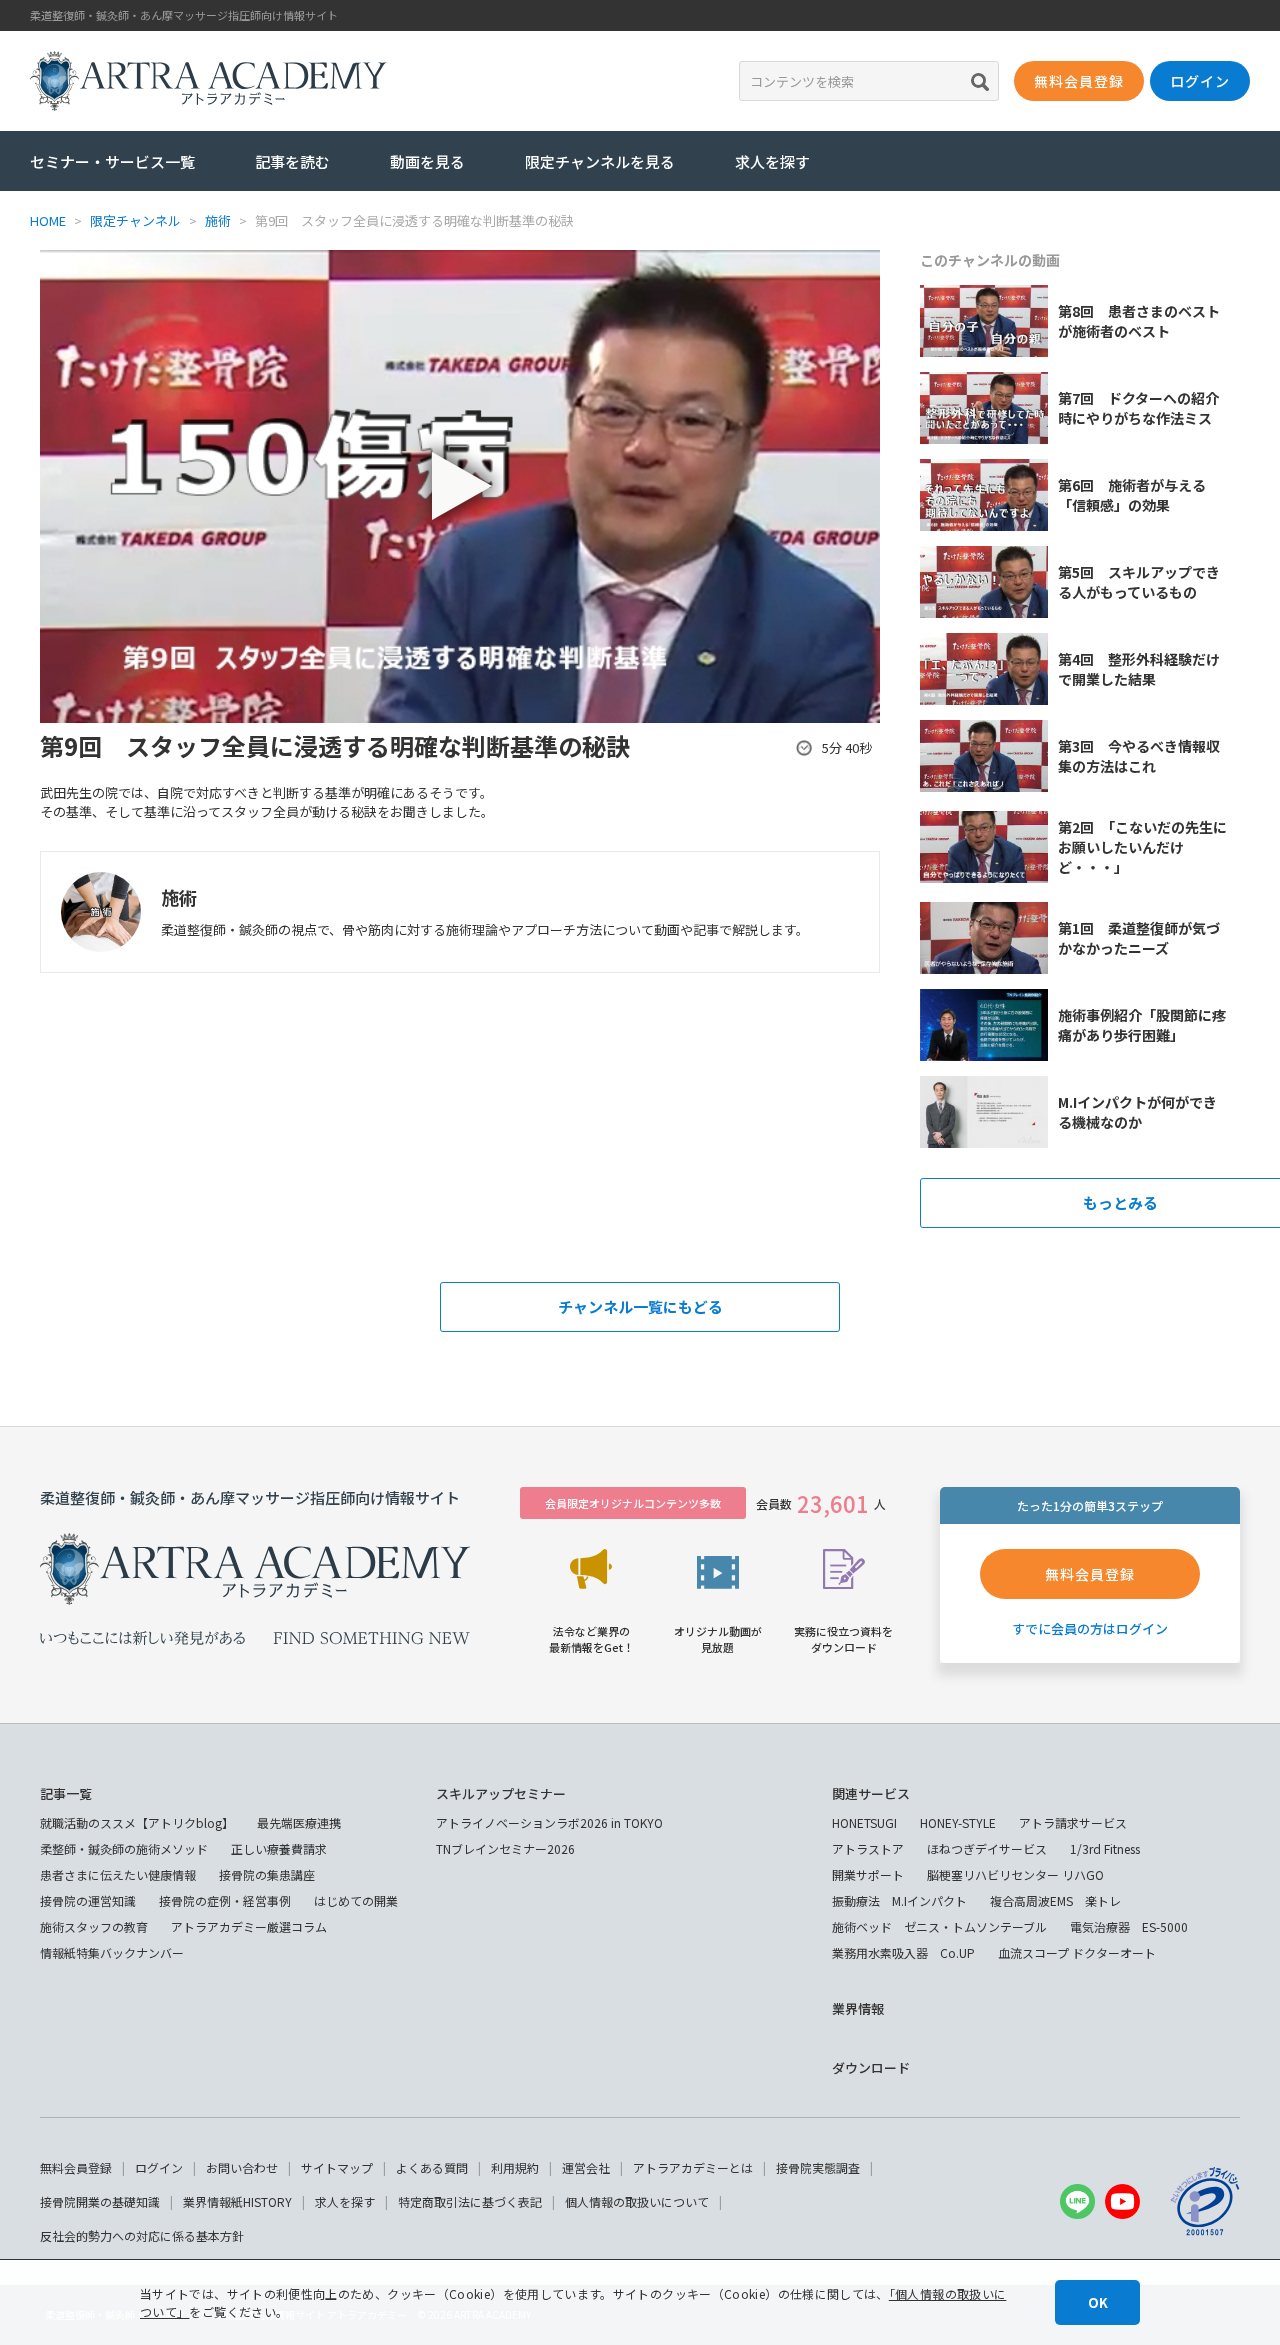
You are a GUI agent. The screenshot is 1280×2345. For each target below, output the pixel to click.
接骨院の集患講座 (267, 1874)
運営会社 (586, 2167)
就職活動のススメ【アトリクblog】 (137, 1822)
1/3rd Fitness (1105, 1848)
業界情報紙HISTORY (237, 2201)
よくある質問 (432, 2167)
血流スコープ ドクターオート (1077, 1952)
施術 (179, 897)
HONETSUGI (864, 1822)
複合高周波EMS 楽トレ (1055, 1900)
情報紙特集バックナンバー (112, 1952)
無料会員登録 (76, 2167)
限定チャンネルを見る (600, 161)
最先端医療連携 (299, 1822)
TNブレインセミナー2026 (505, 1848)
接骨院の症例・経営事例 (225, 1900)
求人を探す (772, 161)
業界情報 (858, 2008)
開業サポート (868, 1874)
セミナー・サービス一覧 (112, 161)
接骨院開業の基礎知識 (100, 2201)
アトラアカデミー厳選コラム (249, 1926)
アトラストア (868, 1848)
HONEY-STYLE (958, 1822)
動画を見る (427, 161)
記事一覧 (66, 1793)
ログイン (159, 2167)
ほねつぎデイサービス (987, 1848)
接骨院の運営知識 (88, 1900)
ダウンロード (871, 2067)
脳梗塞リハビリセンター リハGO (1015, 1874)
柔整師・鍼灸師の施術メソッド (124, 1848)
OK (1098, 2302)
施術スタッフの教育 (94, 1926)
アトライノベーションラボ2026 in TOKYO (549, 1822)
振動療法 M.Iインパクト (899, 1900)
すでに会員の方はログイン (1090, 1628)
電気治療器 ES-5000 (1129, 1926)
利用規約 (515, 2167)
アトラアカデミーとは (693, 2167)
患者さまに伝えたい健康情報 (118, 1874)
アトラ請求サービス (1073, 1822)
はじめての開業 (356, 1900)
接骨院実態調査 (818, 2167)
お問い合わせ (242, 2167)
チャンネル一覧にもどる (640, 1306)
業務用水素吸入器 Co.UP (903, 1952)
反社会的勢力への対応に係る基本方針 (142, 2235)
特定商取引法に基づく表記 (470, 2201)
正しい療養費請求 (279, 1848)
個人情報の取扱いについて (637, 2201)
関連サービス (871, 1793)
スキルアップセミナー (501, 1793)
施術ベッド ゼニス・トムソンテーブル (939, 1926)
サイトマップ (337, 2167)
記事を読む (292, 161)
